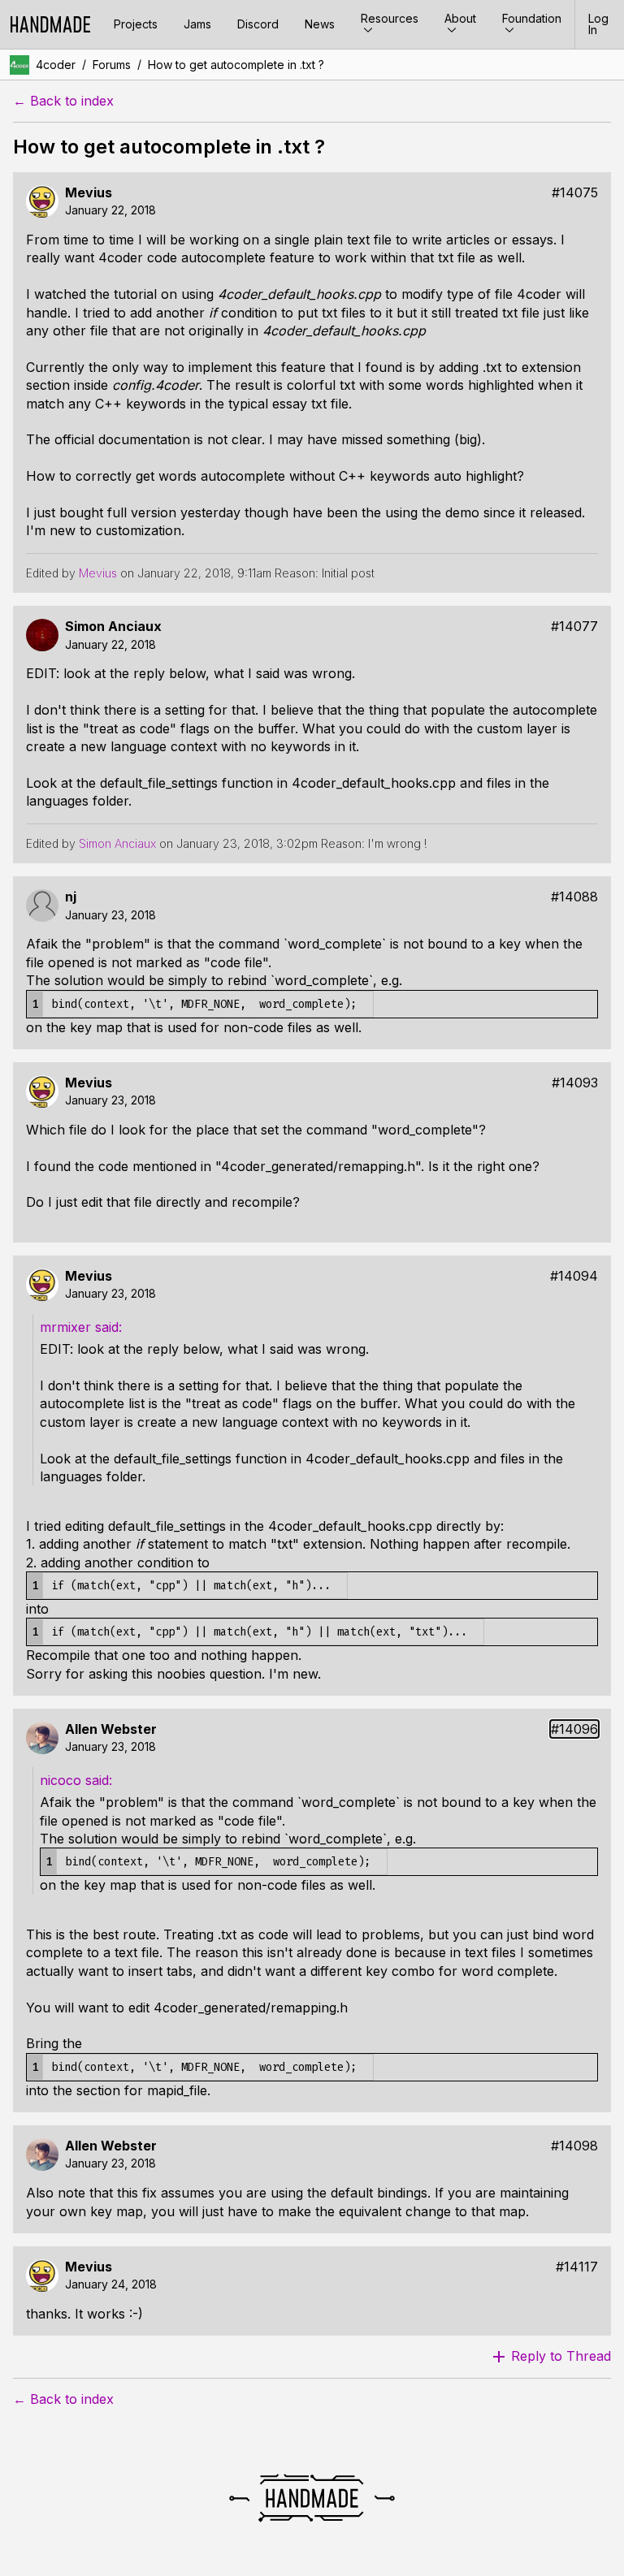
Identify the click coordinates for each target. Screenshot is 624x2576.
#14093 (575, 1083)
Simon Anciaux (113, 627)
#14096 (574, 1729)
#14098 (574, 2146)
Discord (258, 24)
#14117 (577, 2267)
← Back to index (63, 101)
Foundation (532, 18)
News (320, 24)
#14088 (574, 897)
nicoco (63, 1780)
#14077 (574, 627)
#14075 (575, 193)
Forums (112, 65)
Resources (390, 18)
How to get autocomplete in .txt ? (236, 65)
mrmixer (67, 1327)
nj (71, 897)
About (460, 18)
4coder (56, 65)
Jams (197, 24)
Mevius (89, 193)
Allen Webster (111, 1729)
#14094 (574, 1276)
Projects (136, 24)
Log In (598, 24)
